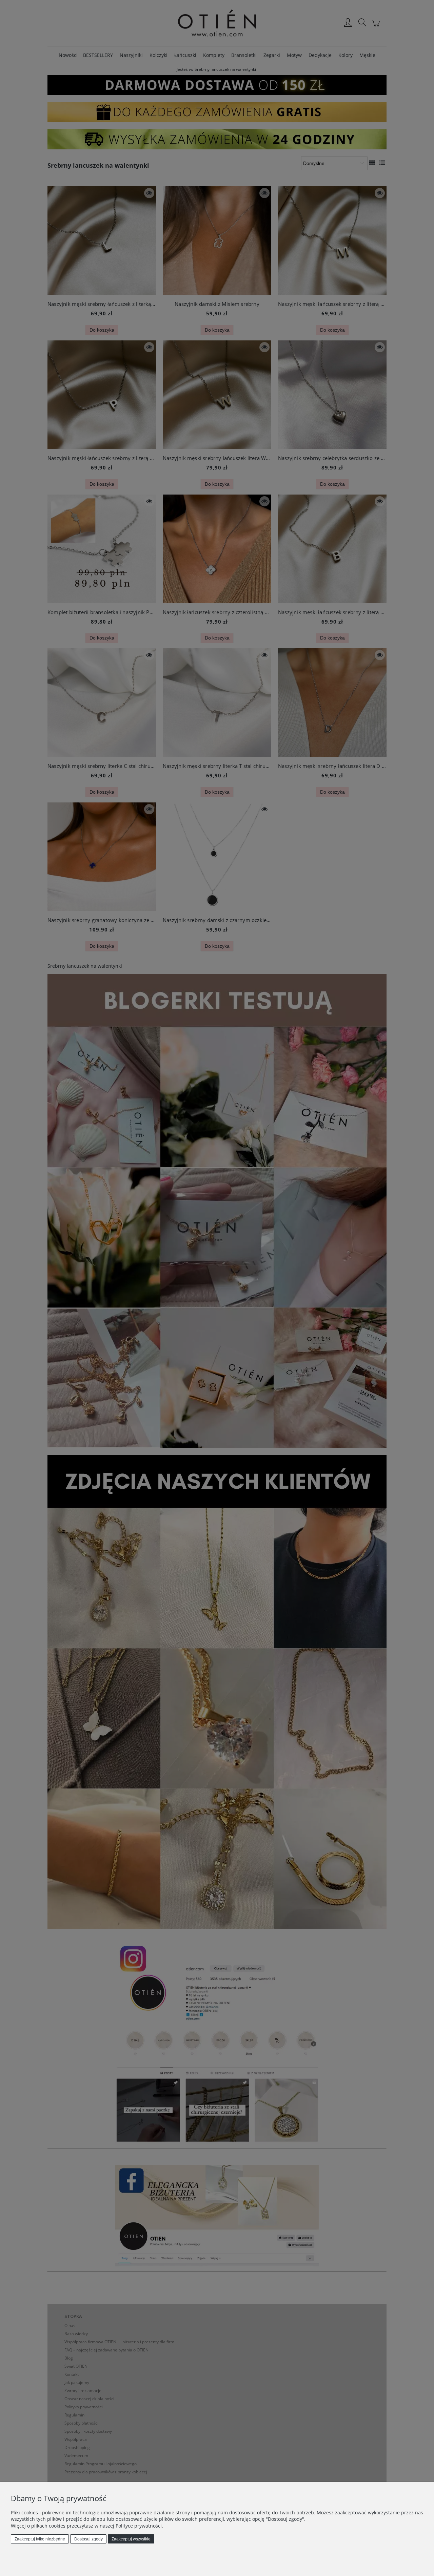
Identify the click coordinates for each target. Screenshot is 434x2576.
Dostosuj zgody (88, 2539)
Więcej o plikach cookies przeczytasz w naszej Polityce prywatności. (87, 2526)
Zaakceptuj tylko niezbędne (40, 2539)
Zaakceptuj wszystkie (131, 2539)
